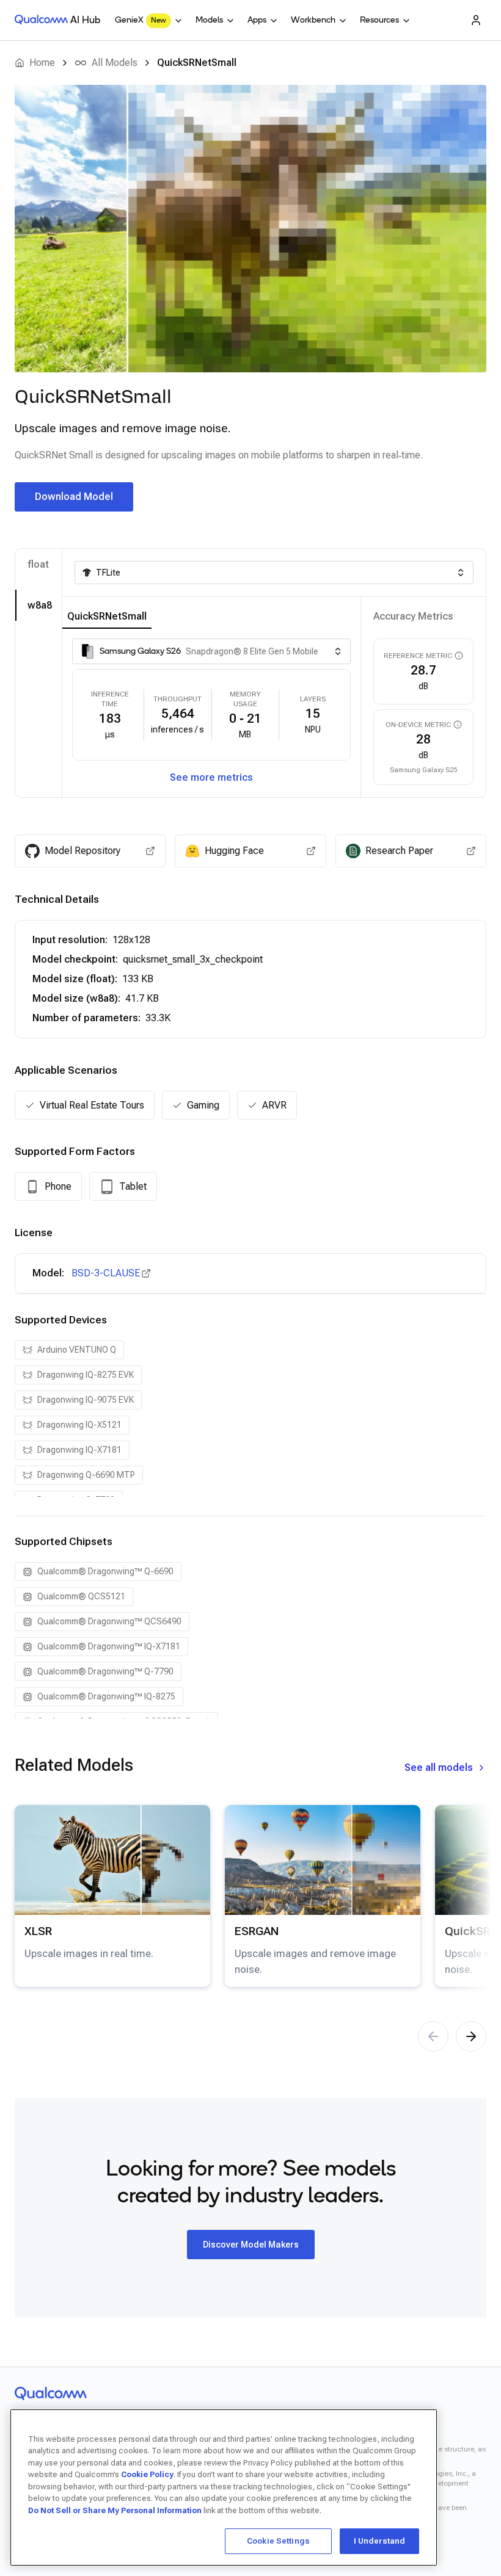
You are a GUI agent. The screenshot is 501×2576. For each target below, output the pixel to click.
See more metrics (211, 777)
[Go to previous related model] (433, 2036)
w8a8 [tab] (40, 605)
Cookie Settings (278, 2541)
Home (42, 63)
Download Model (74, 497)
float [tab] (38, 564)
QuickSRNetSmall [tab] (107, 616)
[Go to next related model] (471, 2036)
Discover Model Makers (251, 2245)
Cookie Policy (147, 2474)
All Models (115, 63)
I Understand (380, 2541)
